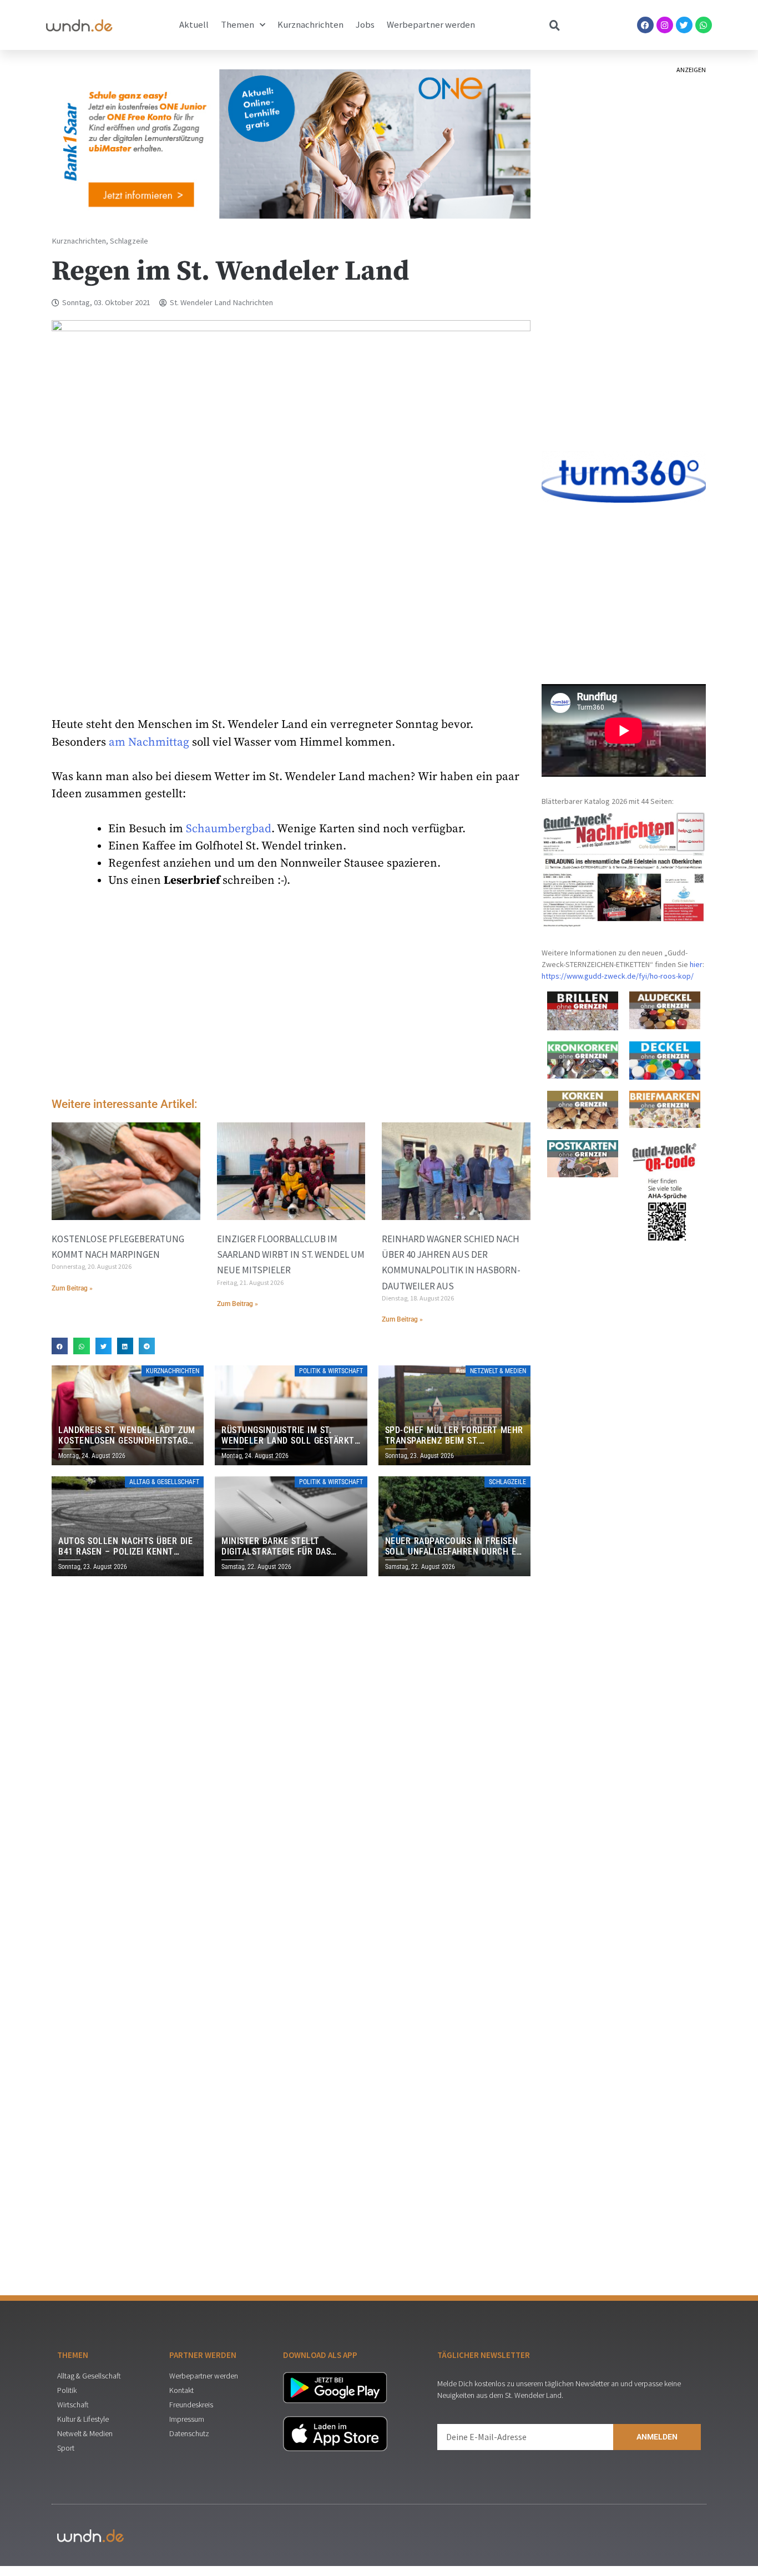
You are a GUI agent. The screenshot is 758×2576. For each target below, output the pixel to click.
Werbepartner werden (431, 25)
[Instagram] (665, 25)
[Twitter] (684, 25)
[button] (60, 1346)
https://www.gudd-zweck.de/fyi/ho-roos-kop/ (618, 976)
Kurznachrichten (310, 25)
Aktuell (194, 25)
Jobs (365, 25)
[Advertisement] (291, 996)
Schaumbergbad (229, 829)
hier (696, 964)
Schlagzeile (129, 241)
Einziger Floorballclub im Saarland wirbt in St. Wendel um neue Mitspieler (291, 1254)
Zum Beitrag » (72, 1288)
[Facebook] (645, 25)
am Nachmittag (149, 742)
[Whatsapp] (704, 25)
